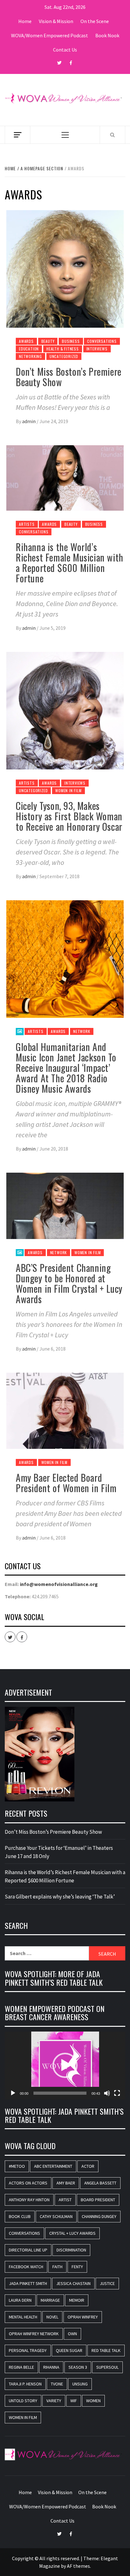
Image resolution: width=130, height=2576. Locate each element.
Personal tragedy (28, 2350)
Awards (26, 341)
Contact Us (65, 50)
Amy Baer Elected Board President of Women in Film (66, 1483)
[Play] (13, 2093)
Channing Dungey (99, 2216)
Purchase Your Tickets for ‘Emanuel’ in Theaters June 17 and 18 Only (59, 1852)
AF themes (78, 2566)
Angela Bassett (100, 2183)
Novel (52, 2317)
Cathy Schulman (56, 2216)
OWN (72, 2334)
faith (57, 2267)
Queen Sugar (69, 2350)
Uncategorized (64, 356)
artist (65, 2200)
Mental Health (23, 2317)
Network (82, 1031)
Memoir (77, 2300)
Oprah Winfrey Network (34, 2334)
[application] (65, 2066)
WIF (74, 2401)
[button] (65, 2065)
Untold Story (23, 2401)
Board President (98, 2200)
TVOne (57, 2384)
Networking (30, 356)
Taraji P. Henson (25, 2384)
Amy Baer (66, 2183)
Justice (107, 2283)
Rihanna (51, 2367)
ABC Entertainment (53, 2166)
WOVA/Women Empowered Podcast (50, 35)
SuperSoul (107, 2367)
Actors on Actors (28, 2183)
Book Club (20, 2216)
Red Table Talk (106, 2350)
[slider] (60, 2093)
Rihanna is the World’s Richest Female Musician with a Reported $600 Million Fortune (70, 562)
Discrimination (71, 2250)
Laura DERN (20, 2300)
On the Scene (95, 21)
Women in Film (68, 790)
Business (71, 341)
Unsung (80, 2384)
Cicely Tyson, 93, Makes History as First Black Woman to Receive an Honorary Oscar (69, 816)
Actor (88, 2166)
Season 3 (78, 2367)
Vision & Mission (56, 21)
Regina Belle (21, 2367)
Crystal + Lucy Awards (72, 2233)
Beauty (48, 341)
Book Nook (107, 35)
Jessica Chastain (73, 2283)
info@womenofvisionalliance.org (59, 1584)
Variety (54, 2401)
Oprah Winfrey (83, 2317)
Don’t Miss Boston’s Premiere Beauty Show (69, 377)
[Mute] (107, 2093)
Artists (27, 524)
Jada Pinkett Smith (28, 2283)
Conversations (102, 341)
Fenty (77, 2267)
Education (29, 349)
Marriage (50, 2300)
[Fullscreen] (117, 2093)
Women (93, 2401)
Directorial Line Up (28, 2250)
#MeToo (17, 2166)
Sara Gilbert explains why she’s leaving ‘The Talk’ (60, 1897)
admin (29, 421)
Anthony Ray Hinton (29, 2200)
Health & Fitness (63, 349)
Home (25, 21)
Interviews (97, 349)
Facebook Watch (26, 2267)
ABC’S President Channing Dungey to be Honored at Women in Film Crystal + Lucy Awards (69, 1283)
